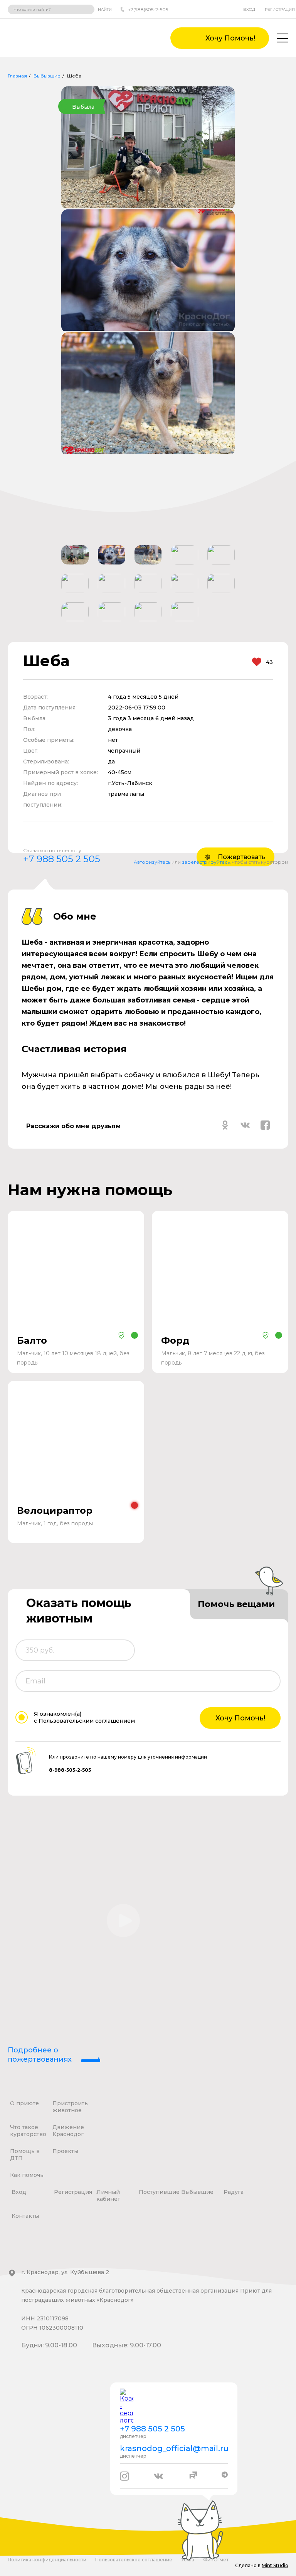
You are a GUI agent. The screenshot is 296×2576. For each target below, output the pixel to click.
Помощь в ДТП (25, 2155)
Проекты (65, 2151)
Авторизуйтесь (152, 862)
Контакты (25, 2216)
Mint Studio (275, 2565)
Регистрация (280, 9)
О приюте (24, 2103)
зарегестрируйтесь (206, 862)
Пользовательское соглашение (134, 2560)
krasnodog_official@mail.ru (174, 2448)
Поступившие (159, 2192)
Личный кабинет (108, 2195)
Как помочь (27, 2175)
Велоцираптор (55, 1510)
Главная (17, 76)
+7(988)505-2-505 (148, 9)
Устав (188, 2560)
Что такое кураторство (28, 2131)
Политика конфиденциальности (47, 2560)
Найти (105, 9)
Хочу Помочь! (240, 1718)
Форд (175, 1340)
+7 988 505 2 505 (62, 859)
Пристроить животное (70, 2107)
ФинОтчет (216, 2560)
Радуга (234, 2192)
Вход (249, 9)
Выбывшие (47, 76)
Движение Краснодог (68, 2131)
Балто (32, 1340)
